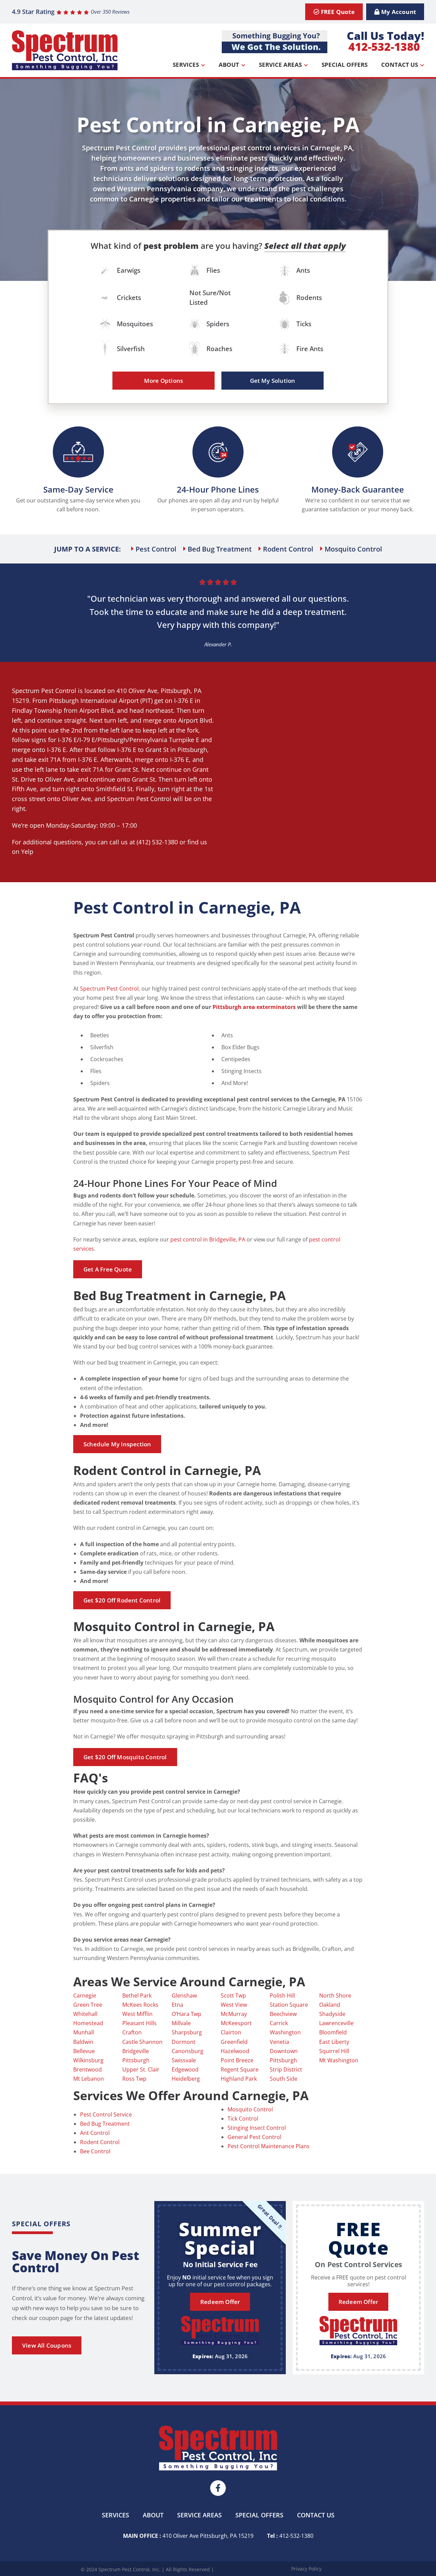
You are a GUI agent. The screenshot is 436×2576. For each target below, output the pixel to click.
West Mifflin (137, 2014)
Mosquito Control (250, 2109)
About (229, 65)
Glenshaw (184, 1995)
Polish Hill (282, 1995)
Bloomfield (333, 2032)
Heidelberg (186, 2079)
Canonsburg (188, 2051)
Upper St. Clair (141, 2069)
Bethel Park (137, 1995)
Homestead (88, 2023)
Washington (285, 2032)
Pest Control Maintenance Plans (269, 2146)
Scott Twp (233, 1995)
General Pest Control (254, 2137)
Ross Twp (134, 2079)
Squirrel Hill (334, 2051)
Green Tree (88, 2005)
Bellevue (84, 2051)
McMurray (234, 2014)
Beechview (283, 2014)
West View (234, 2005)
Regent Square (240, 2069)
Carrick (279, 2023)
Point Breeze (237, 2060)
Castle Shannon (142, 2042)
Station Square (289, 2005)
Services (186, 65)
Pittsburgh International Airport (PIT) (101, 701)
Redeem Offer (220, 2302)
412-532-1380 (384, 47)
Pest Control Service (106, 2114)
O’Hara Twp (186, 2014)
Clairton (231, 2032)
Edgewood (185, 2069)
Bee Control (95, 2151)
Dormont (184, 2042)
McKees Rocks (140, 2005)
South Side (284, 2079)
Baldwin (83, 2042)
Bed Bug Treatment (105, 2124)
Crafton (132, 2032)
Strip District (286, 2069)
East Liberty (334, 2042)
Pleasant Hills (139, 2023)
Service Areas (280, 65)
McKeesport (236, 2023)
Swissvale (184, 2060)
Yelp (27, 852)
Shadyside (332, 2014)
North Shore (335, 1995)
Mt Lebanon (89, 2079)
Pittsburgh (176, 691)
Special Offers (345, 65)
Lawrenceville (336, 2023)
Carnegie (85, 1995)
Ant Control (95, 2133)
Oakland (330, 2005)
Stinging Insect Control (257, 2128)
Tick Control (243, 2119)
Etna (177, 2005)
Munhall (84, 2032)
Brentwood (88, 2069)
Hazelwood (235, 2051)
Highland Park (239, 2079)
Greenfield (234, 2042)
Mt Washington (339, 2060)
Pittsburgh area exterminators (254, 1007)
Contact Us (400, 65)
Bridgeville (136, 2051)
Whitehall (85, 2014)
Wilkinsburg (88, 2060)
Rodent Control (100, 2142)
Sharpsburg (187, 2032)
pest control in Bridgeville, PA (208, 1239)
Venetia (279, 2042)
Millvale (181, 2023)
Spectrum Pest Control (44, 691)
